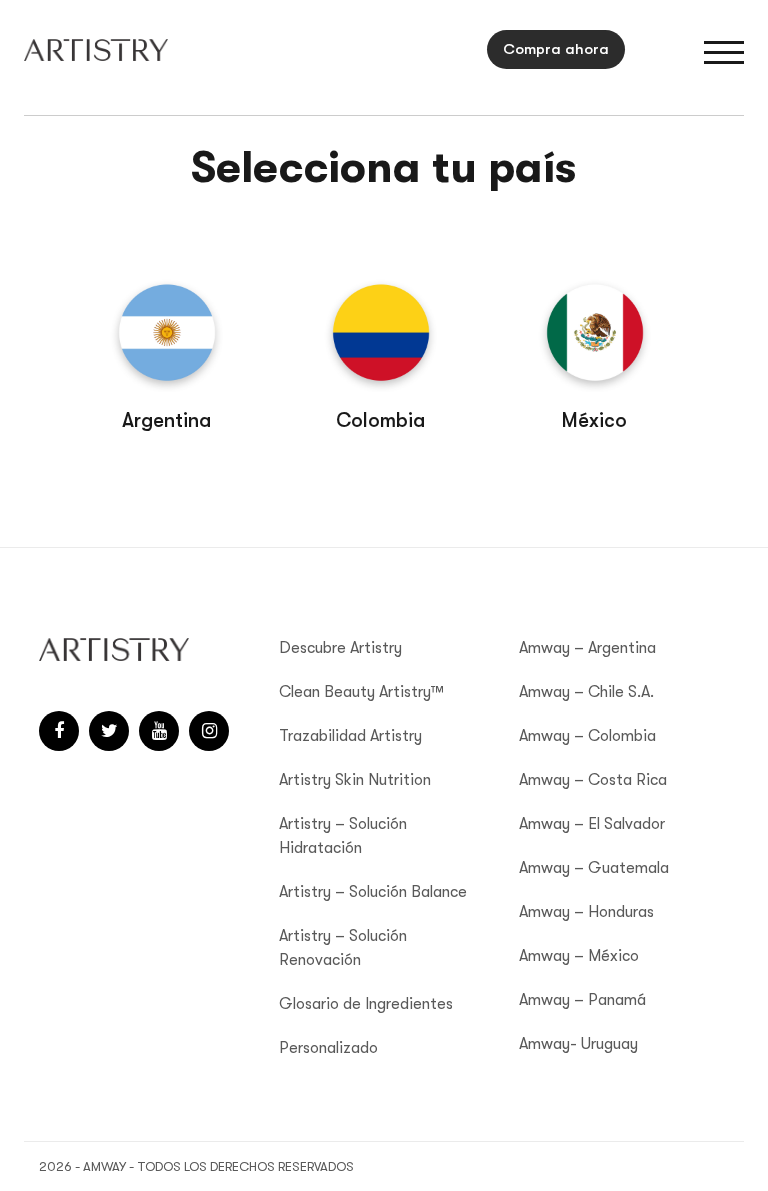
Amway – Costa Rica (593, 780)
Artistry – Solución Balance (373, 892)
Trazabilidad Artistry (350, 736)
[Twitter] (109, 731)
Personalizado (328, 1048)
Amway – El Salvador (592, 824)
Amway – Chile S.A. (586, 692)
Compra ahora (556, 49)
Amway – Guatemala (594, 868)
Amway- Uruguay (578, 1044)
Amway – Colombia (587, 736)
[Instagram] (209, 731)
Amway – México (579, 956)
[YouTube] (159, 731)
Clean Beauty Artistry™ (361, 692)
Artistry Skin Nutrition (355, 780)
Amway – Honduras (586, 912)
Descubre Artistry (340, 648)
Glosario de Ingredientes (366, 1004)
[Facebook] (59, 731)
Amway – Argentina (587, 648)
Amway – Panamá (582, 1000)
